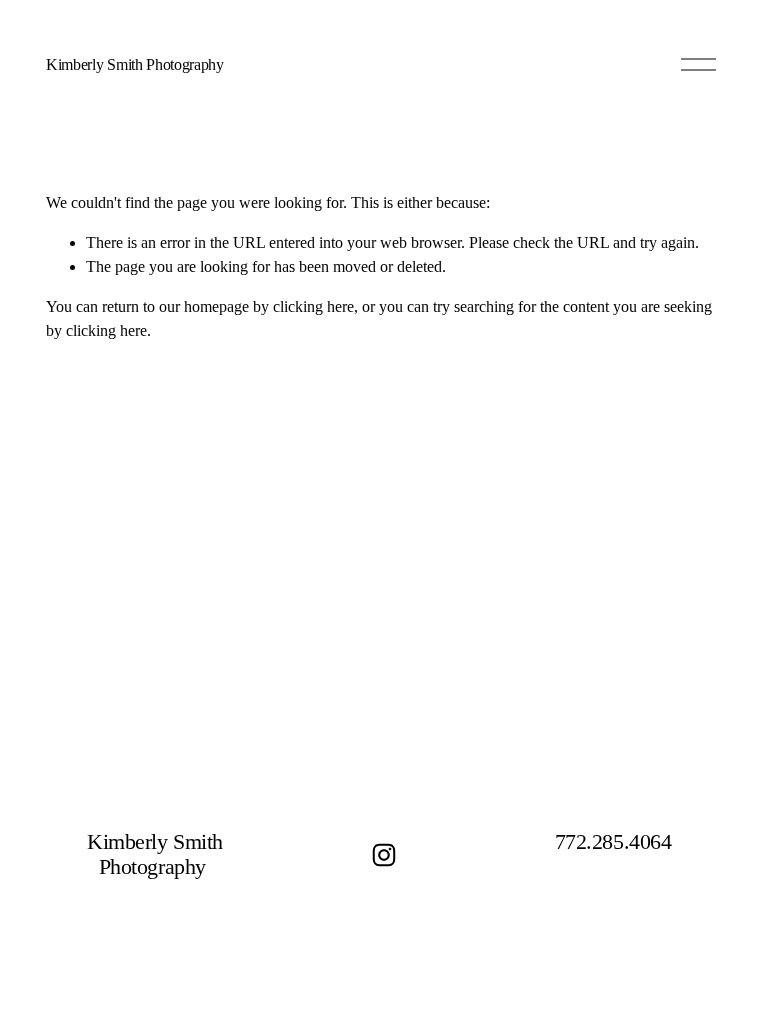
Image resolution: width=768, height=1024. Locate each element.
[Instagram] (384, 855)
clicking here (313, 306)
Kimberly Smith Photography (135, 64)
